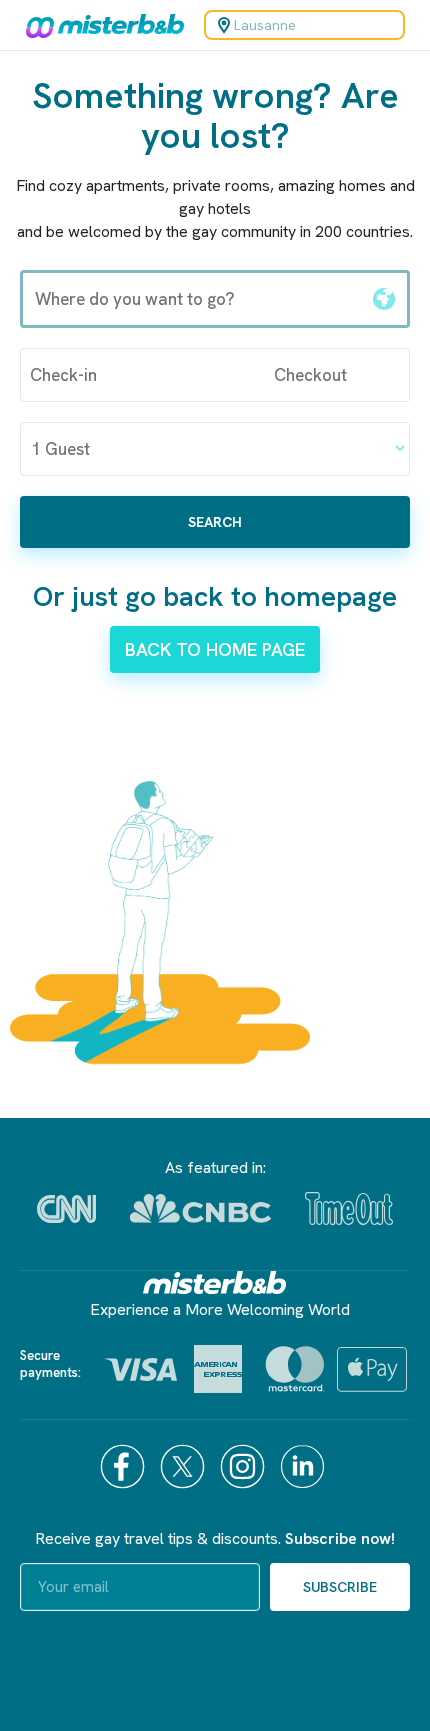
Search (215, 522)
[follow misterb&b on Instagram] (245, 1466)
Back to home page (215, 649)
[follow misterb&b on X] (185, 1466)
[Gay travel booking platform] (215, 1282)
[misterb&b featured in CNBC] (200, 1208)
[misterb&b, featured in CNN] (66, 1209)
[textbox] (192, 299)
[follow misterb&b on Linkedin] (305, 1466)
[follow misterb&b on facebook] (125, 1466)
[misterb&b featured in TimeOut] (349, 1208)
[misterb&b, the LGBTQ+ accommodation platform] (100, 25)
